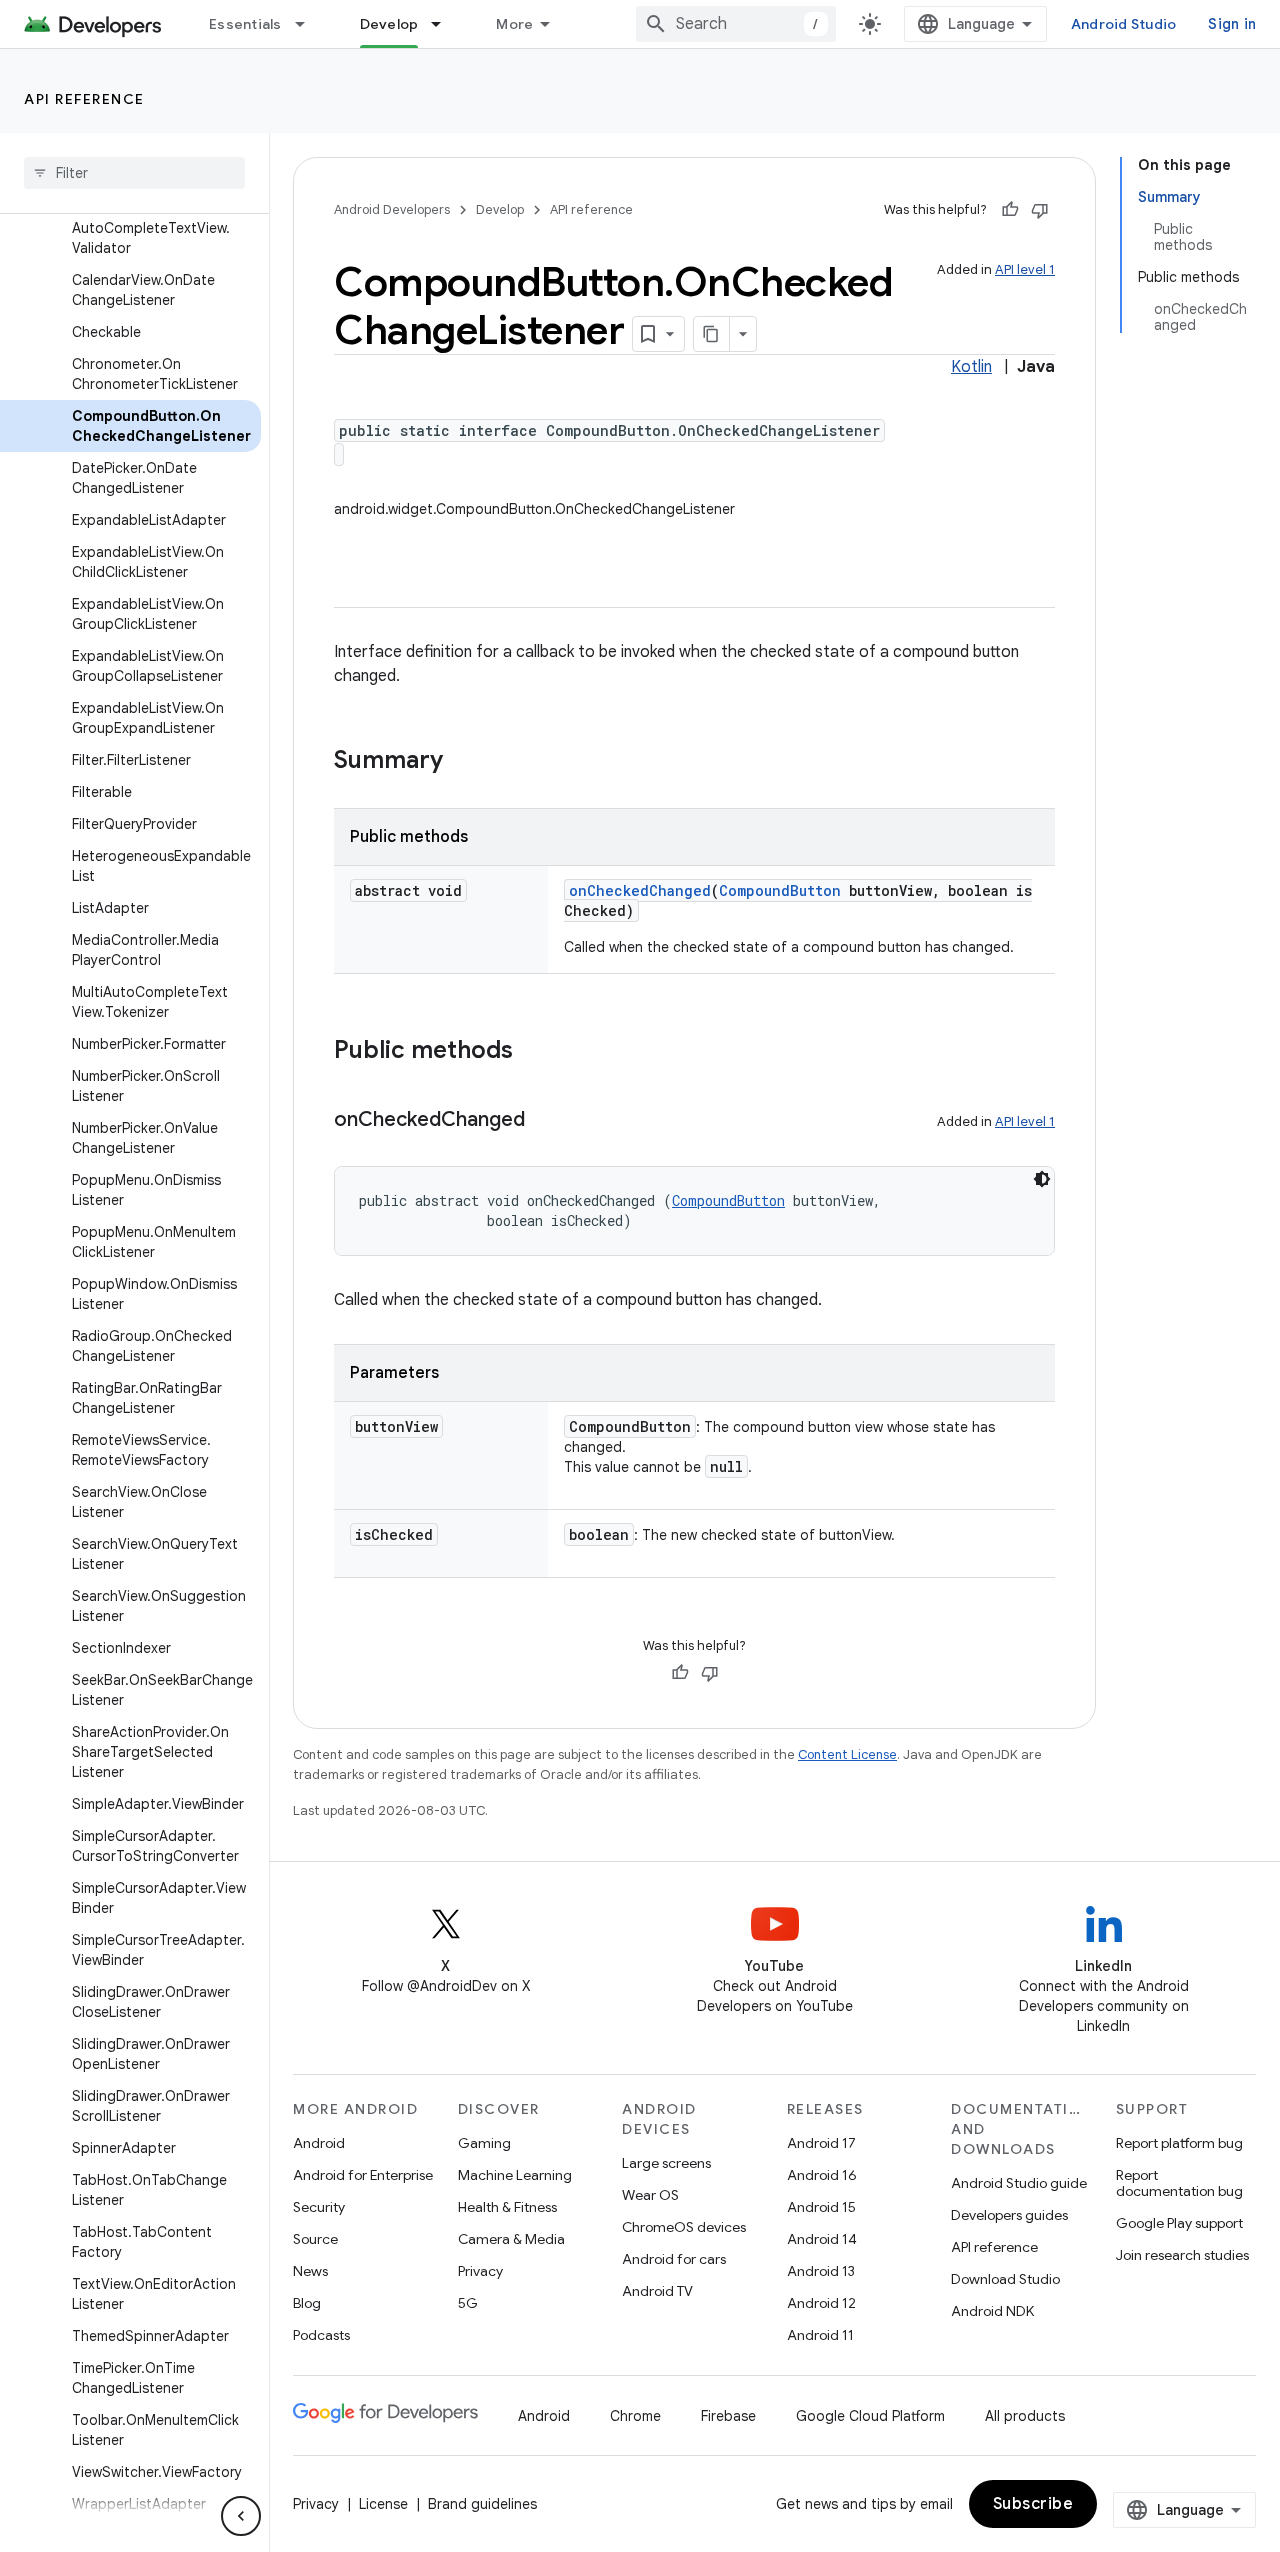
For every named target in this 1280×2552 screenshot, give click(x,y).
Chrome (635, 2416)
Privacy (480, 2271)
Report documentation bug (1179, 2183)
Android (319, 2143)
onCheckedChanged (640, 890)
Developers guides (1009, 2215)
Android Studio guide (1019, 2183)
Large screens (666, 2163)
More (514, 24)
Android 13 (821, 2271)
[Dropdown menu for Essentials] (309, 24)
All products (1025, 2416)
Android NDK (992, 2311)
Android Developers (392, 209)
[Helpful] (1010, 210)
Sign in (1232, 24)
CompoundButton (780, 890)
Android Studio (1124, 24)
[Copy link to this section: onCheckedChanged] (545, 1121)
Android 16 (822, 2175)
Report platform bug (1179, 2143)
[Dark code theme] (1042, 1179)
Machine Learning (515, 2175)
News (310, 2271)
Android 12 (821, 2303)
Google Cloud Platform (870, 2416)
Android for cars (674, 2259)
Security (319, 2207)
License (383, 2504)
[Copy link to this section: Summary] (463, 762)
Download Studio (1005, 2279)
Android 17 (821, 2143)
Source (315, 2239)
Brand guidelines (482, 2504)
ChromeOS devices (684, 2227)
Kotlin (971, 367)
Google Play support (1179, 2223)
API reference (84, 99)
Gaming (484, 2143)
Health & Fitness (507, 2207)
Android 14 (822, 2239)
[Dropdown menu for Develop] (445, 24)
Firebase (728, 2416)
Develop (389, 24)
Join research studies (1182, 2255)
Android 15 (821, 2207)
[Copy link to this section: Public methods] (533, 1052)
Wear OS (650, 2195)
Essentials (245, 24)
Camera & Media (511, 2239)
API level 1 (1025, 269)
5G (468, 2303)
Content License (847, 1754)
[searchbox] (134, 173)
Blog (307, 2303)
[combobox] (736, 24)
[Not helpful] (1040, 210)
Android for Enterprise (363, 2175)
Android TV (657, 2291)
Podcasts (321, 2335)
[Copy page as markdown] (712, 334)
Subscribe (1033, 2504)
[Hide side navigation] (241, 2516)
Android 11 (820, 2335)
